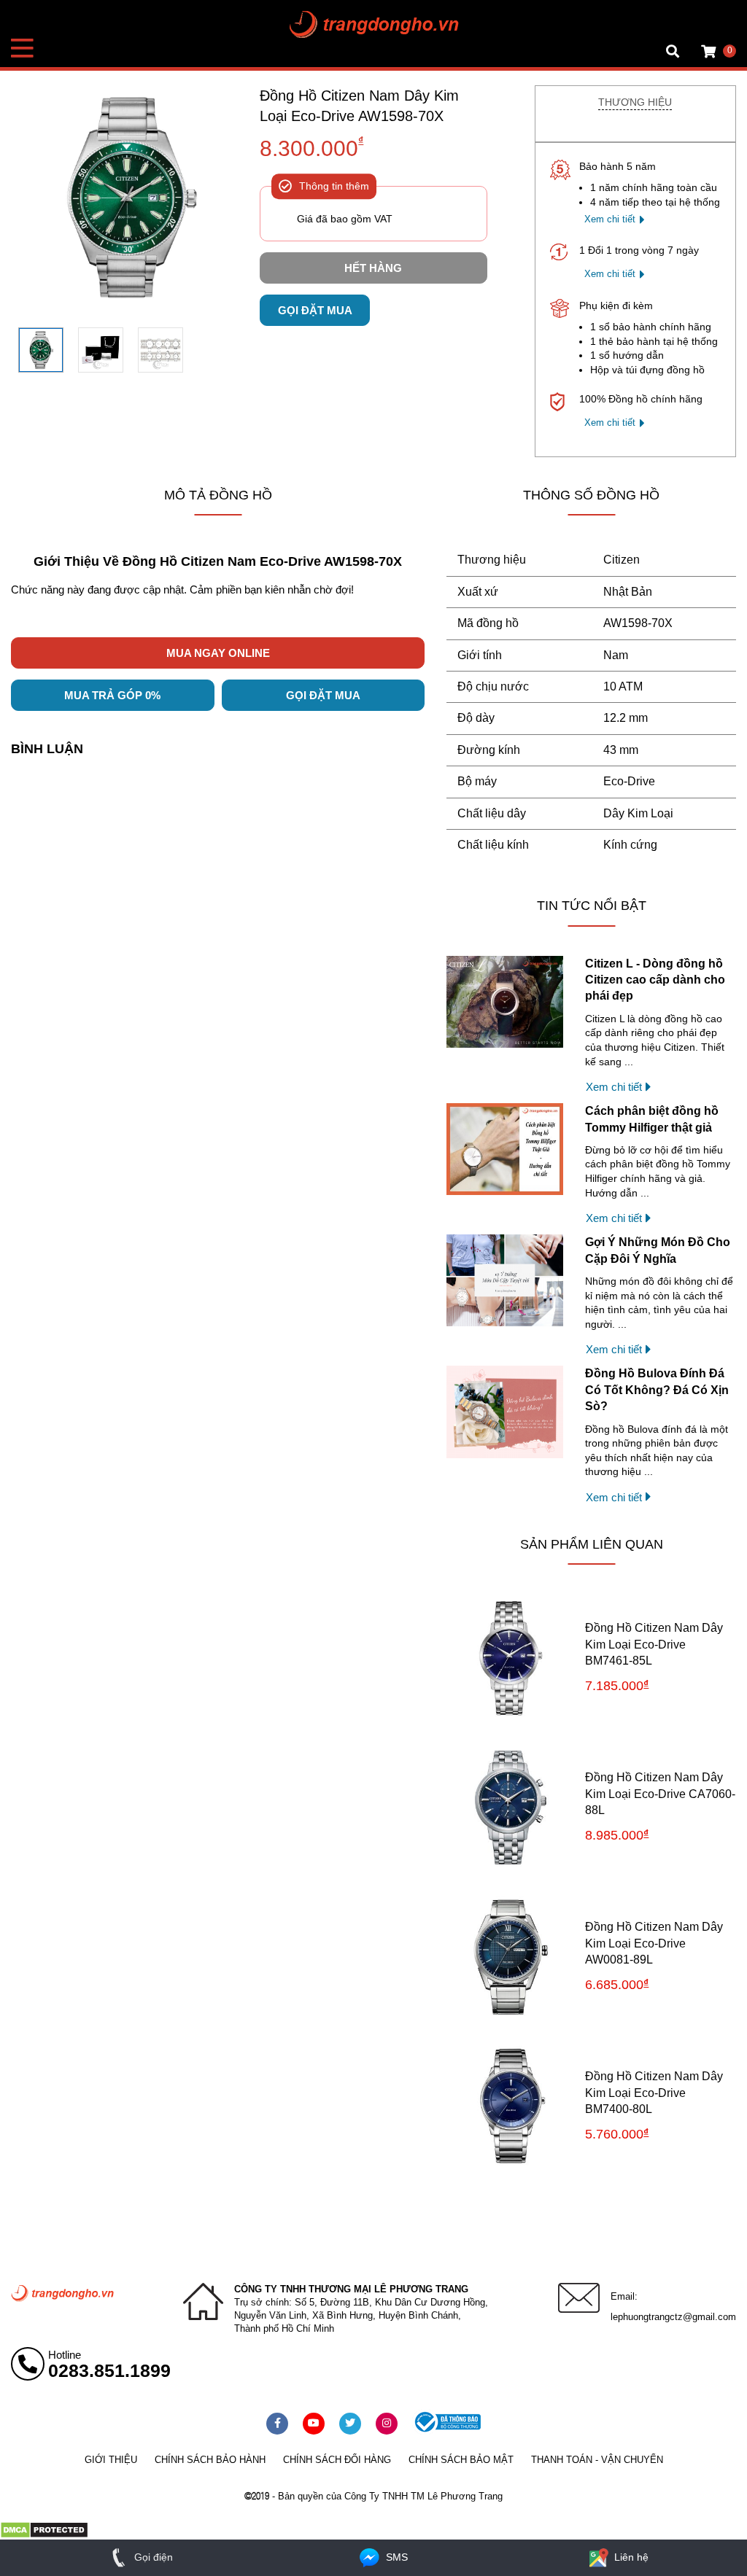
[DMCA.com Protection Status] (44, 2535)
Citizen (622, 560)
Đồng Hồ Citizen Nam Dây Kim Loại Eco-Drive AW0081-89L (654, 1943)
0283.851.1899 (109, 2370)
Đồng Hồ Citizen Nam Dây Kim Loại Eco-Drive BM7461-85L (654, 1644)
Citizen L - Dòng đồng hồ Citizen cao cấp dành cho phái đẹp (655, 980)
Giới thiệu (111, 2460)
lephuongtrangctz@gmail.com (673, 2317)
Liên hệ (630, 2557)
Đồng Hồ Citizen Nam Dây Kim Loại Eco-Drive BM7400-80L (654, 2093)
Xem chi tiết (610, 219)
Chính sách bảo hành (210, 2460)
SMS (395, 2557)
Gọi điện (152, 2557)
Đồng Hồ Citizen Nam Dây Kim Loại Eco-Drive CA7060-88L (660, 1794)
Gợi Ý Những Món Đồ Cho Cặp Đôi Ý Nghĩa (658, 1250)
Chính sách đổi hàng (337, 2460)
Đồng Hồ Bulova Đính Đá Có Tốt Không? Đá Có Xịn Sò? (657, 1390)
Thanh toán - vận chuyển (597, 2460)
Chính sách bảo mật (461, 2460)
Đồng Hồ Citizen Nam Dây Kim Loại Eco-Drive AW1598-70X (359, 106)
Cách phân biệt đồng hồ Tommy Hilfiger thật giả (652, 1119)
